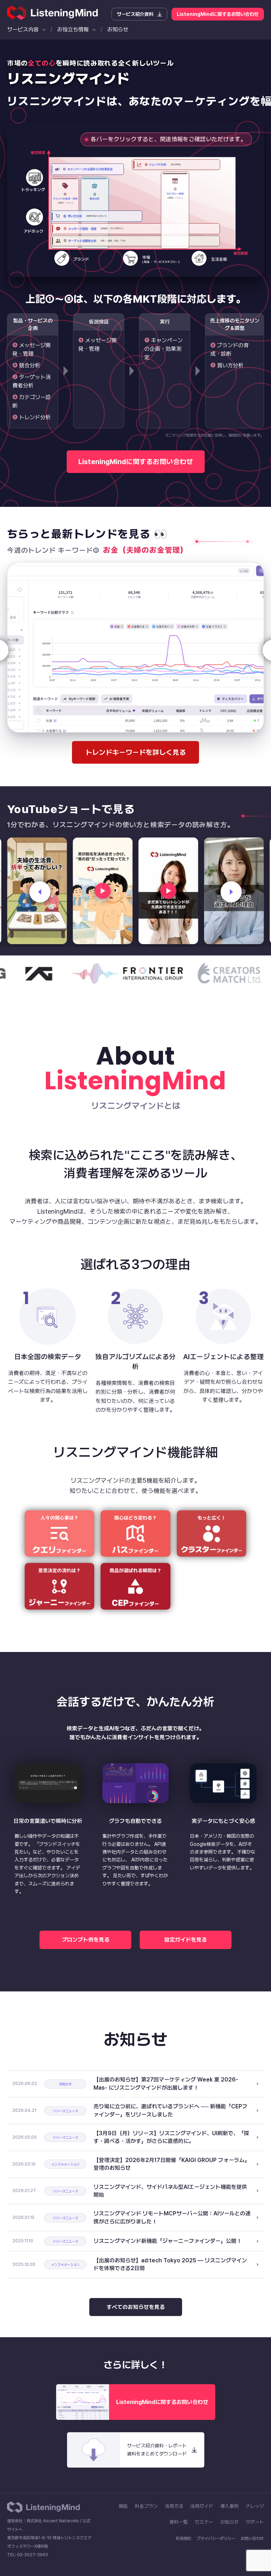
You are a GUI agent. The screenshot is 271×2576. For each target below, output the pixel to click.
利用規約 (183, 2539)
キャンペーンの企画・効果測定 (164, 349)
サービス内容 (23, 29)
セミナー (204, 2522)
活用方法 (174, 2506)
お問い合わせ (252, 2539)
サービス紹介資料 (135, 14)
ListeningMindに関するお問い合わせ (218, 14)
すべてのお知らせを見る (136, 2307)
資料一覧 (179, 2522)
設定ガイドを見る (186, 1940)
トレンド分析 (35, 417)
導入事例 (229, 2506)
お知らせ (118, 29)
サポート (255, 2522)
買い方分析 (230, 365)
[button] (40, 892)
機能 (123, 2506)
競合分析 (30, 365)
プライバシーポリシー (216, 2539)
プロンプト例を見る (86, 1940)
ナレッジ (255, 2506)
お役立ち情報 (73, 29)
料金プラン (146, 2506)
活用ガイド (202, 2506)
